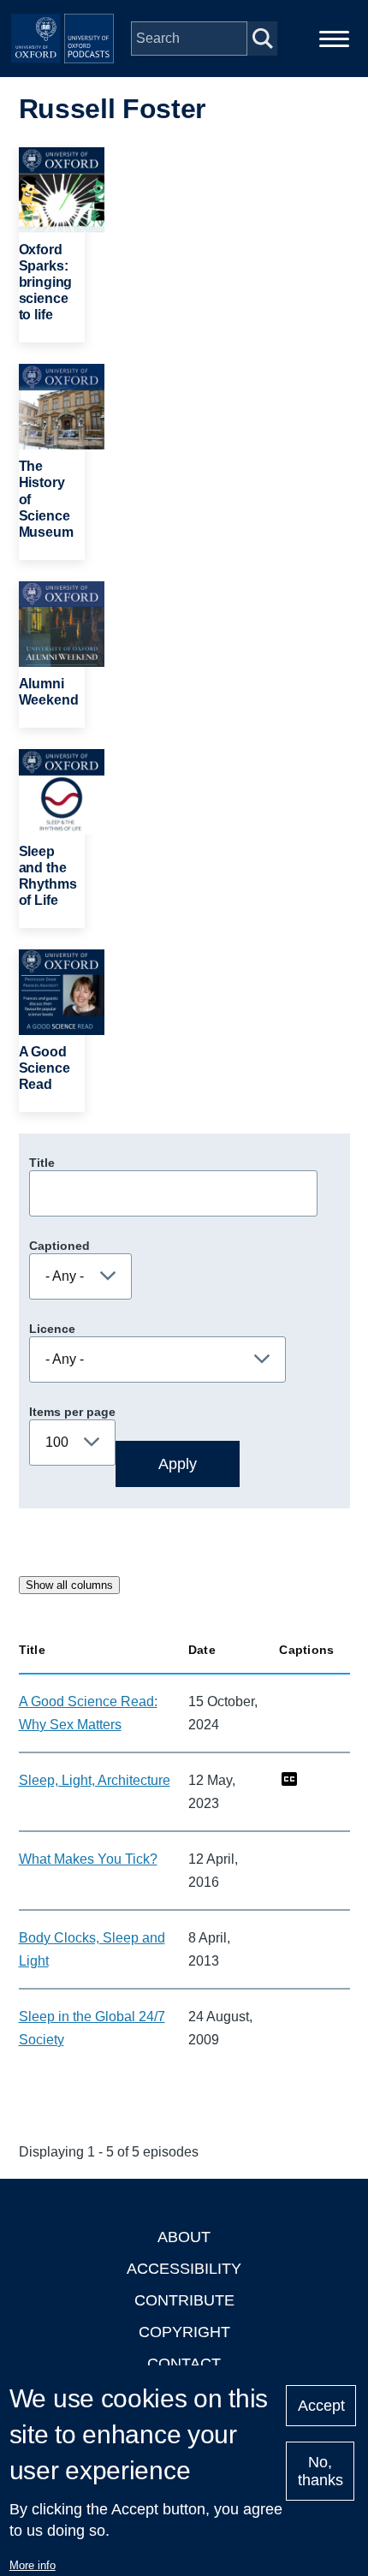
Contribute (184, 2300)
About (184, 2237)
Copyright (184, 2332)
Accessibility (184, 2269)
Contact (184, 2364)
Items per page (72, 1412)
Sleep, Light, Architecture (95, 1780)
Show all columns (69, 1585)
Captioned (59, 1246)
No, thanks (321, 2471)
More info (33, 2565)
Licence (52, 1329)
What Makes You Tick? (88, 1859)
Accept (321, 2406)
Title (42, 1163)
